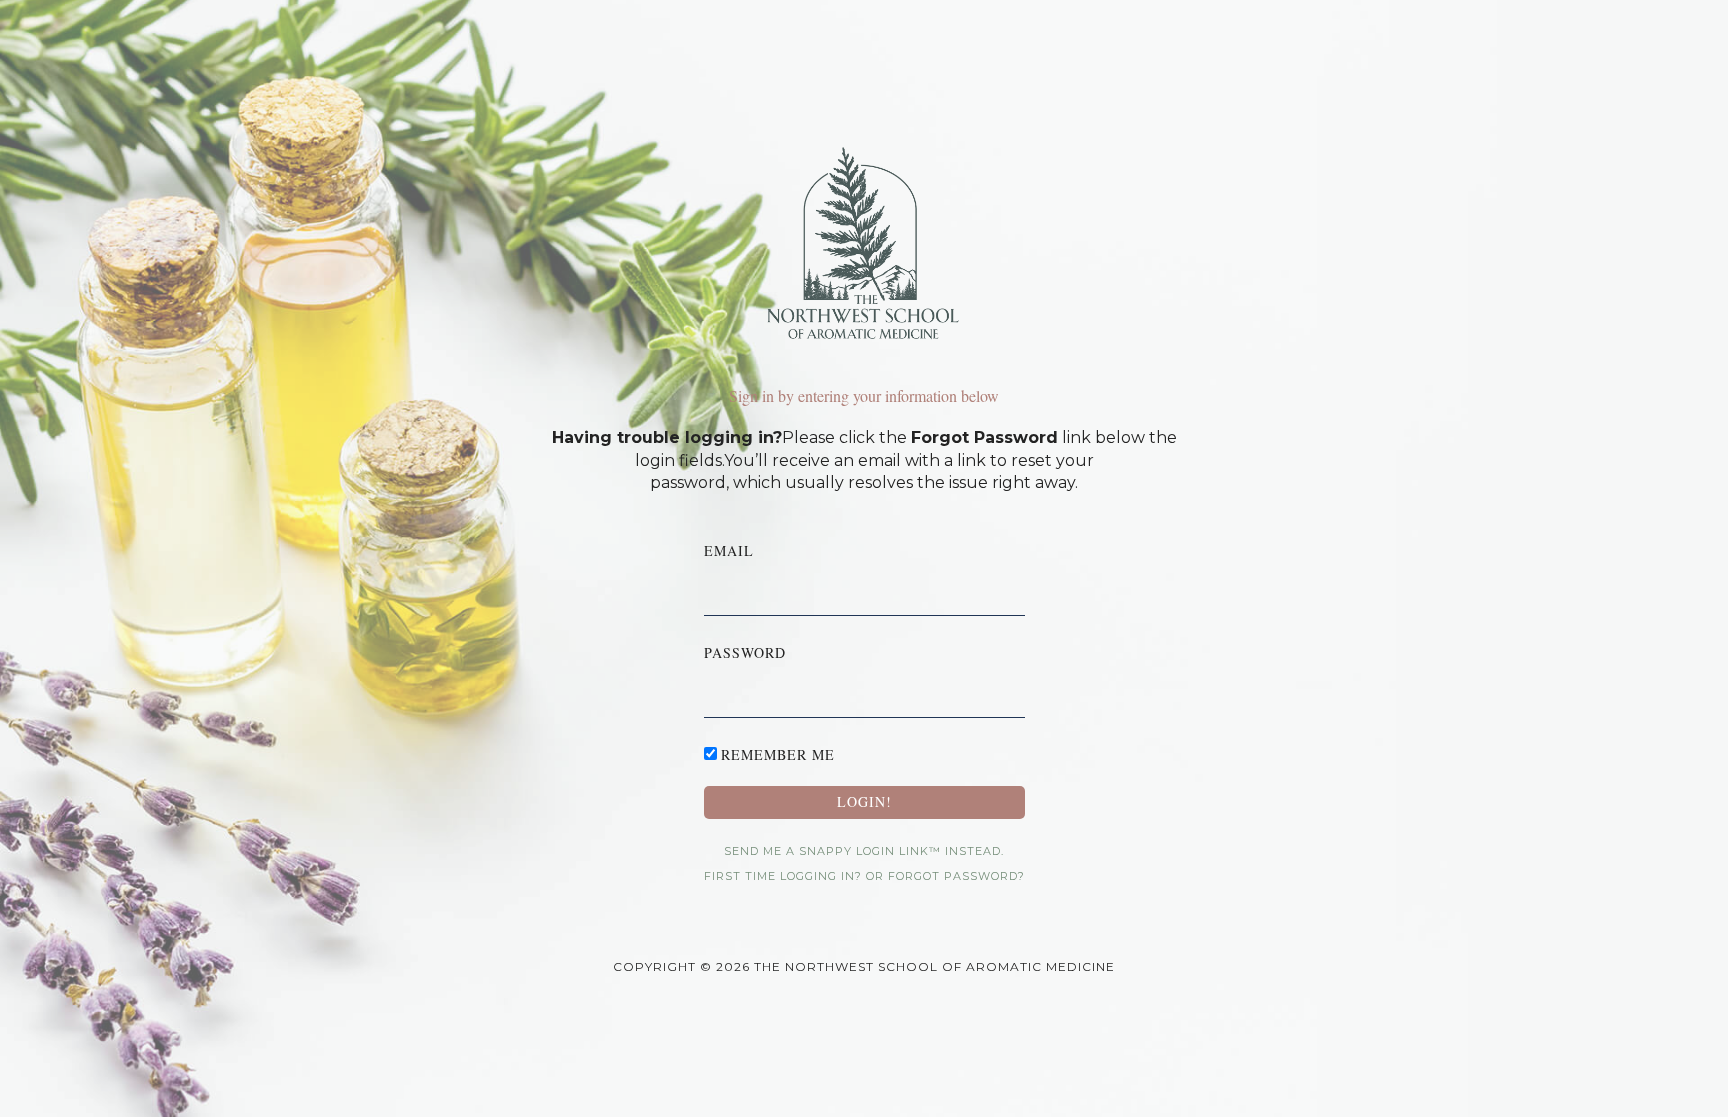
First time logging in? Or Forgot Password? (864, 876)
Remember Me (778, 754)
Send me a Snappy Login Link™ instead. (864, 851)
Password (745, 652)
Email (729, 550)
